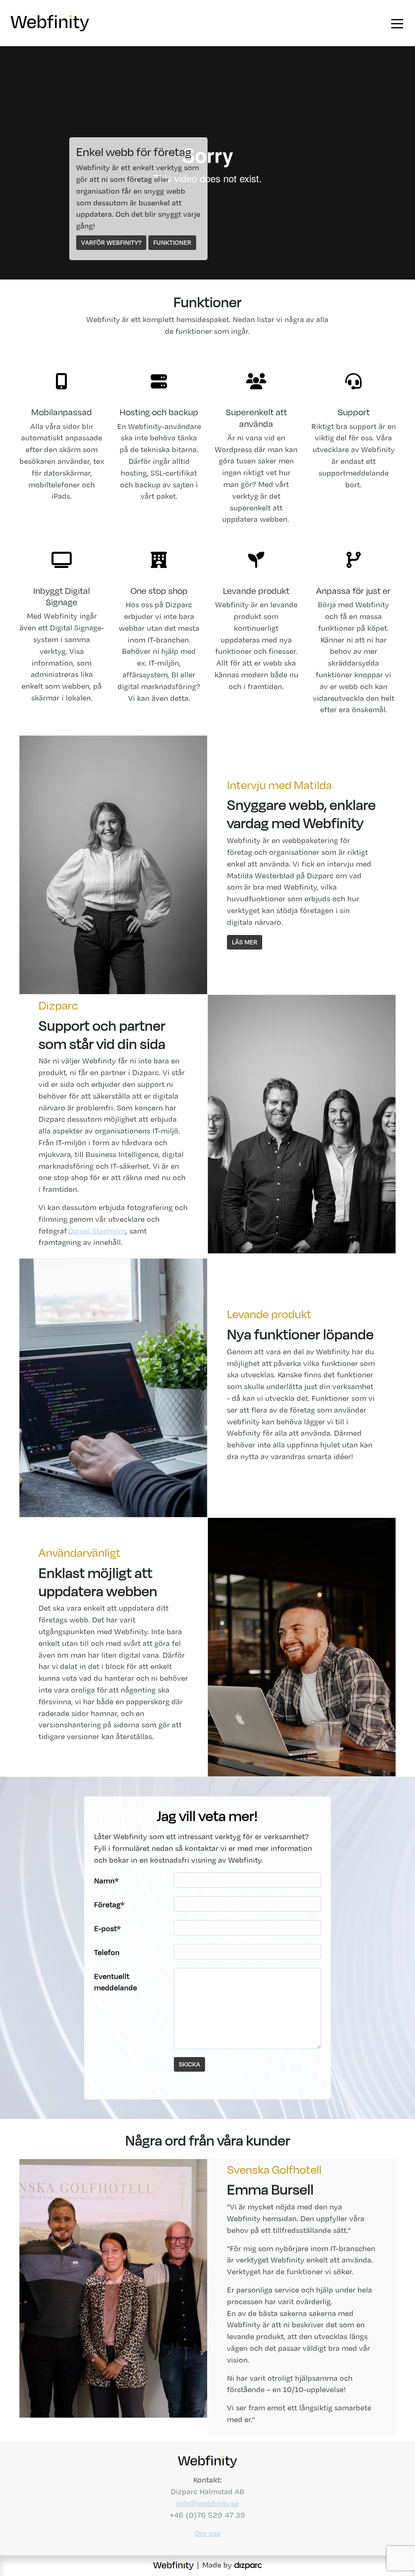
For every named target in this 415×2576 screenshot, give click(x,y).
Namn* (106, 1881)
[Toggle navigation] (397, 23)
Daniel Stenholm (97, 1231)
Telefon (107, 1952)
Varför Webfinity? (111, 242)
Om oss (207, 2533)
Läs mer (245, 942)
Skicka (189, 2064)
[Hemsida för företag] (174, 2565)
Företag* (109, 1905)
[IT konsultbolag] (248, 2565)
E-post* (107, 1928)
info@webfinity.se (207, 2503)
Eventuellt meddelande (116, 1982)
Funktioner (172, 242)
